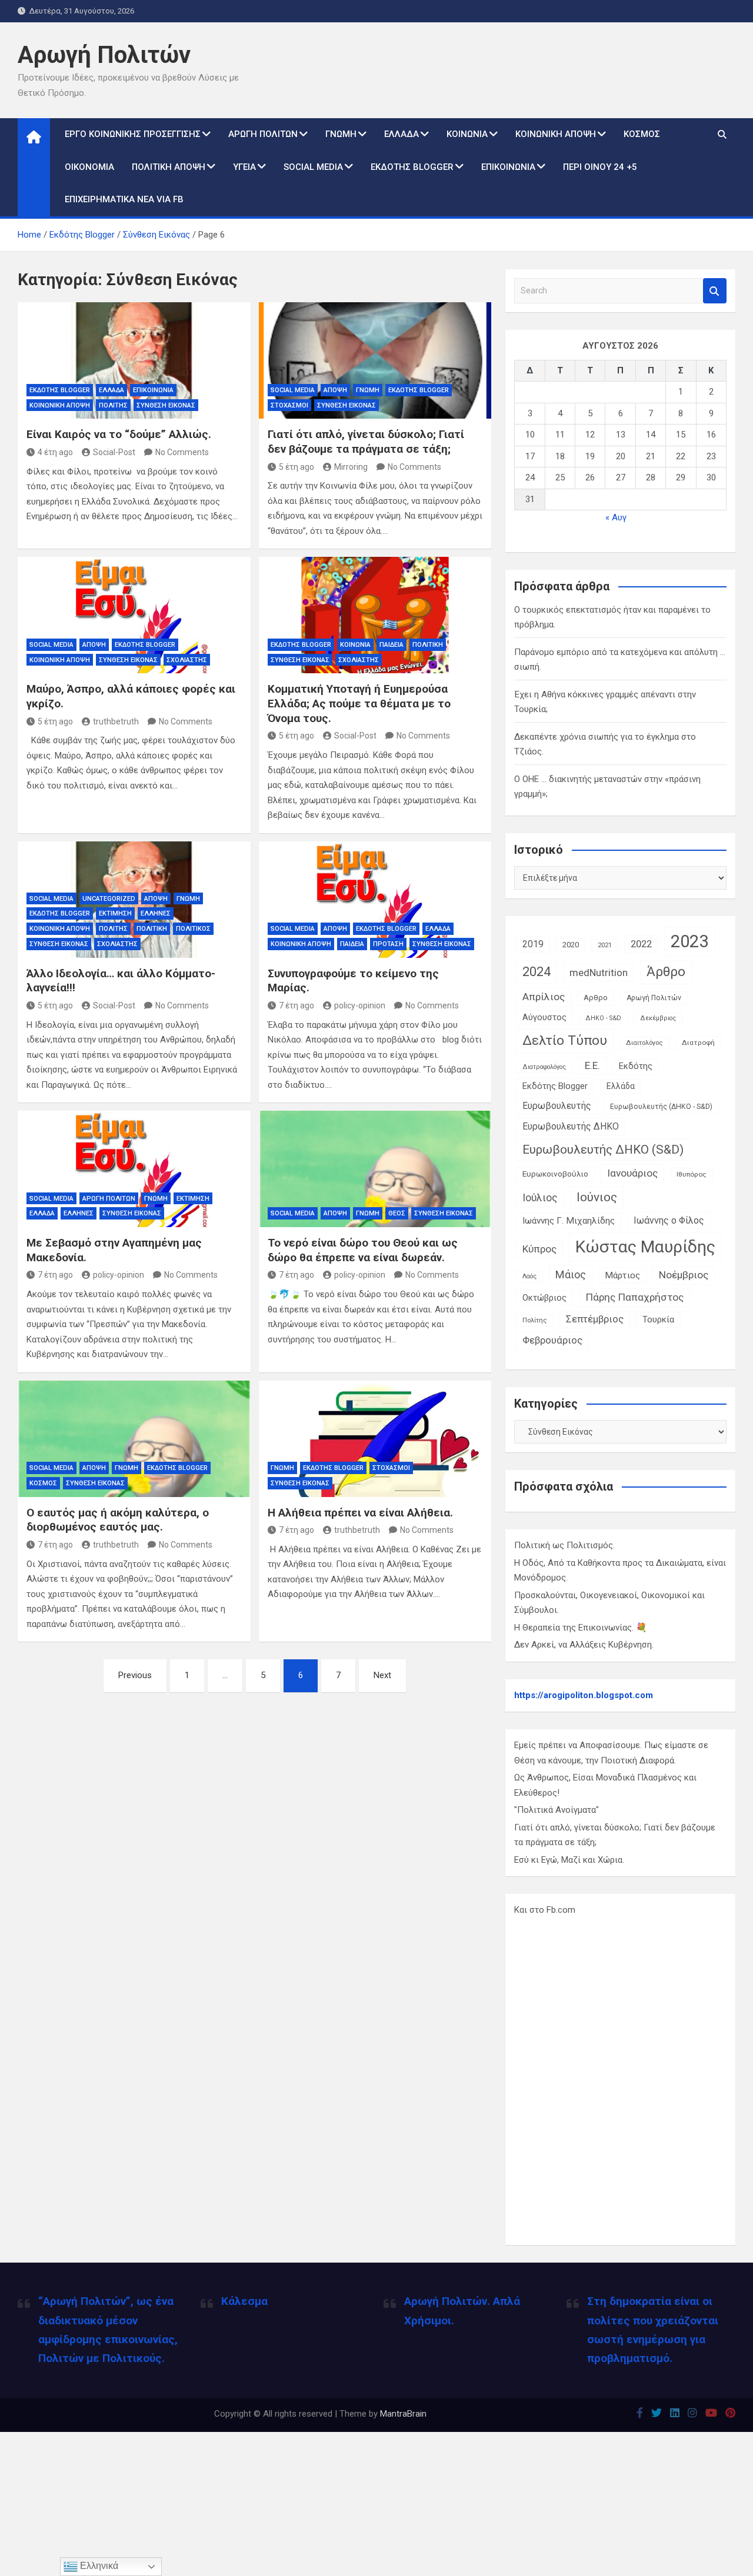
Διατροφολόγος (544, 1067)
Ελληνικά (98, 2566)
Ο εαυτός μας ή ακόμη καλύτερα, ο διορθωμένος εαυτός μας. (118, 1520)
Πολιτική (428, 645)
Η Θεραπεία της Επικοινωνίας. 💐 (581, 1628)
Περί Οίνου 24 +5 (600, 167)
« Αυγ (616, 517)
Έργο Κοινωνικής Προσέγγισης (133, 134)
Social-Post (114, 452)
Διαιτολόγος (644, 1043)
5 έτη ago (296, 467)
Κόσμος (642, 134)
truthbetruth (116, 721)
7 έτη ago (296, 1005)
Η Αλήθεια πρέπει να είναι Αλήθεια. (360, 1513)
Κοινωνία (467, 134)
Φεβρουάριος (552, 1340)
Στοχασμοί (289, 405)
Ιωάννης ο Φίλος (669, 1220)
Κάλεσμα (244, 2301)
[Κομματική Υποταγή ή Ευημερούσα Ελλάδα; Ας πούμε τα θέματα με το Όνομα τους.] (375, 615)
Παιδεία (392, 645)
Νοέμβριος (684, 1275)
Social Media (313, 167)
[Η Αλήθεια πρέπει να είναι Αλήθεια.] (375, 1439)
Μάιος (571, 1274)
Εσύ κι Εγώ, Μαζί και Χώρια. (569, 1860)
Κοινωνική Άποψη (556, 134)
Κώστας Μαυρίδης (645, 1247)
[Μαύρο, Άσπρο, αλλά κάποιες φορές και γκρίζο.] (134, 615)
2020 (571, 945)
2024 (537, 972)
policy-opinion (360, 1005)
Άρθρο (666, 972)
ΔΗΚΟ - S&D (603, 1018)
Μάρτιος (622, 1275)
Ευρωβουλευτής (557, 1106)
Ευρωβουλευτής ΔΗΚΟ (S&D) (603, 1150)
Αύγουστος (544, 1018)
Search (715, 291)
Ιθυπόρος (692, 1174)
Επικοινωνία (508, 167)
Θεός (397, 1213)
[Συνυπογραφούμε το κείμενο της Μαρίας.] (375, 900)
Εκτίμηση (115, 913)
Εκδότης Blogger (412, 167)
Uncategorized (109, 899)
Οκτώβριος (544, 1298)
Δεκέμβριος (658, 1018)
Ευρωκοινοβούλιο (555, 1174)
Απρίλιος (544, 997)
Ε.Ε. (592, 1065)
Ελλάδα (402, 134)
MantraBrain (403, 2414)
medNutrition (599, 973)
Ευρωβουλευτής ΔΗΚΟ (571, 1126)
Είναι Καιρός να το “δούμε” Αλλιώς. (119, 434)
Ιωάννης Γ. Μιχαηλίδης (569, 1221)
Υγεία (244, 167)
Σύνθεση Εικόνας (166, 405)
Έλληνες (156, 913)
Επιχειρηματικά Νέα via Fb (124, 199)
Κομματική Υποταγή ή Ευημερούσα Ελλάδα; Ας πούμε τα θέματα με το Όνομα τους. (359, 703)
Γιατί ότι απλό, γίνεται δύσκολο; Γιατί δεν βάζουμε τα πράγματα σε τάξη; (366, 442)
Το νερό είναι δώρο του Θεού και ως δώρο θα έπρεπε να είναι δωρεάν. (363, 1250)
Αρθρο (596, 998)
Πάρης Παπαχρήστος (634, 1297)
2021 (605, 945)
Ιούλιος (540, 1198)
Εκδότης (636, 1066)
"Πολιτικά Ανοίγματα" (557, 1810)
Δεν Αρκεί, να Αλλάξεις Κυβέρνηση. (584, 1645)
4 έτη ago (55, 452)
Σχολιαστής (187, 660)
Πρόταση (388, 944)
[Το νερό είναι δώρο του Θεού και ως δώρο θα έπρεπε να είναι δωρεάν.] (375, 1169)
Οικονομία (89, 167)
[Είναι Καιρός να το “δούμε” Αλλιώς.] (134, 360)
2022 (641, 944)
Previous (135, 1675)
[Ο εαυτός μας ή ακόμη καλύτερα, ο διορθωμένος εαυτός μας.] (134, 1439)
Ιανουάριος (632, 1173)
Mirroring (351, 467)
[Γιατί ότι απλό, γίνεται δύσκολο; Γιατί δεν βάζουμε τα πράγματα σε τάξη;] (375, 360)
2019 (533, 944)
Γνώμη (341, 134)
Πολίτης (113, 405)
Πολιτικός (193, 929)
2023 (689, 941)
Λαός (529, 1276)
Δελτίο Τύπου (565, 1040)
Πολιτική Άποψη (169, 167)
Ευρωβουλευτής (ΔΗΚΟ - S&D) (661, 1107)
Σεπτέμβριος (595, 1319)
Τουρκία (658, 1319)
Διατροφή (698, 1043)
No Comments (182, 452)
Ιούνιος (597, 1197)
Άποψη (335, 390)
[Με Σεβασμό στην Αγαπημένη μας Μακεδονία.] (134, 1169)
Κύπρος (539, 1249)
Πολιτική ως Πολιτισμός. (564, 1545)
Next (382, 1675)
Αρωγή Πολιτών (104, 55)
